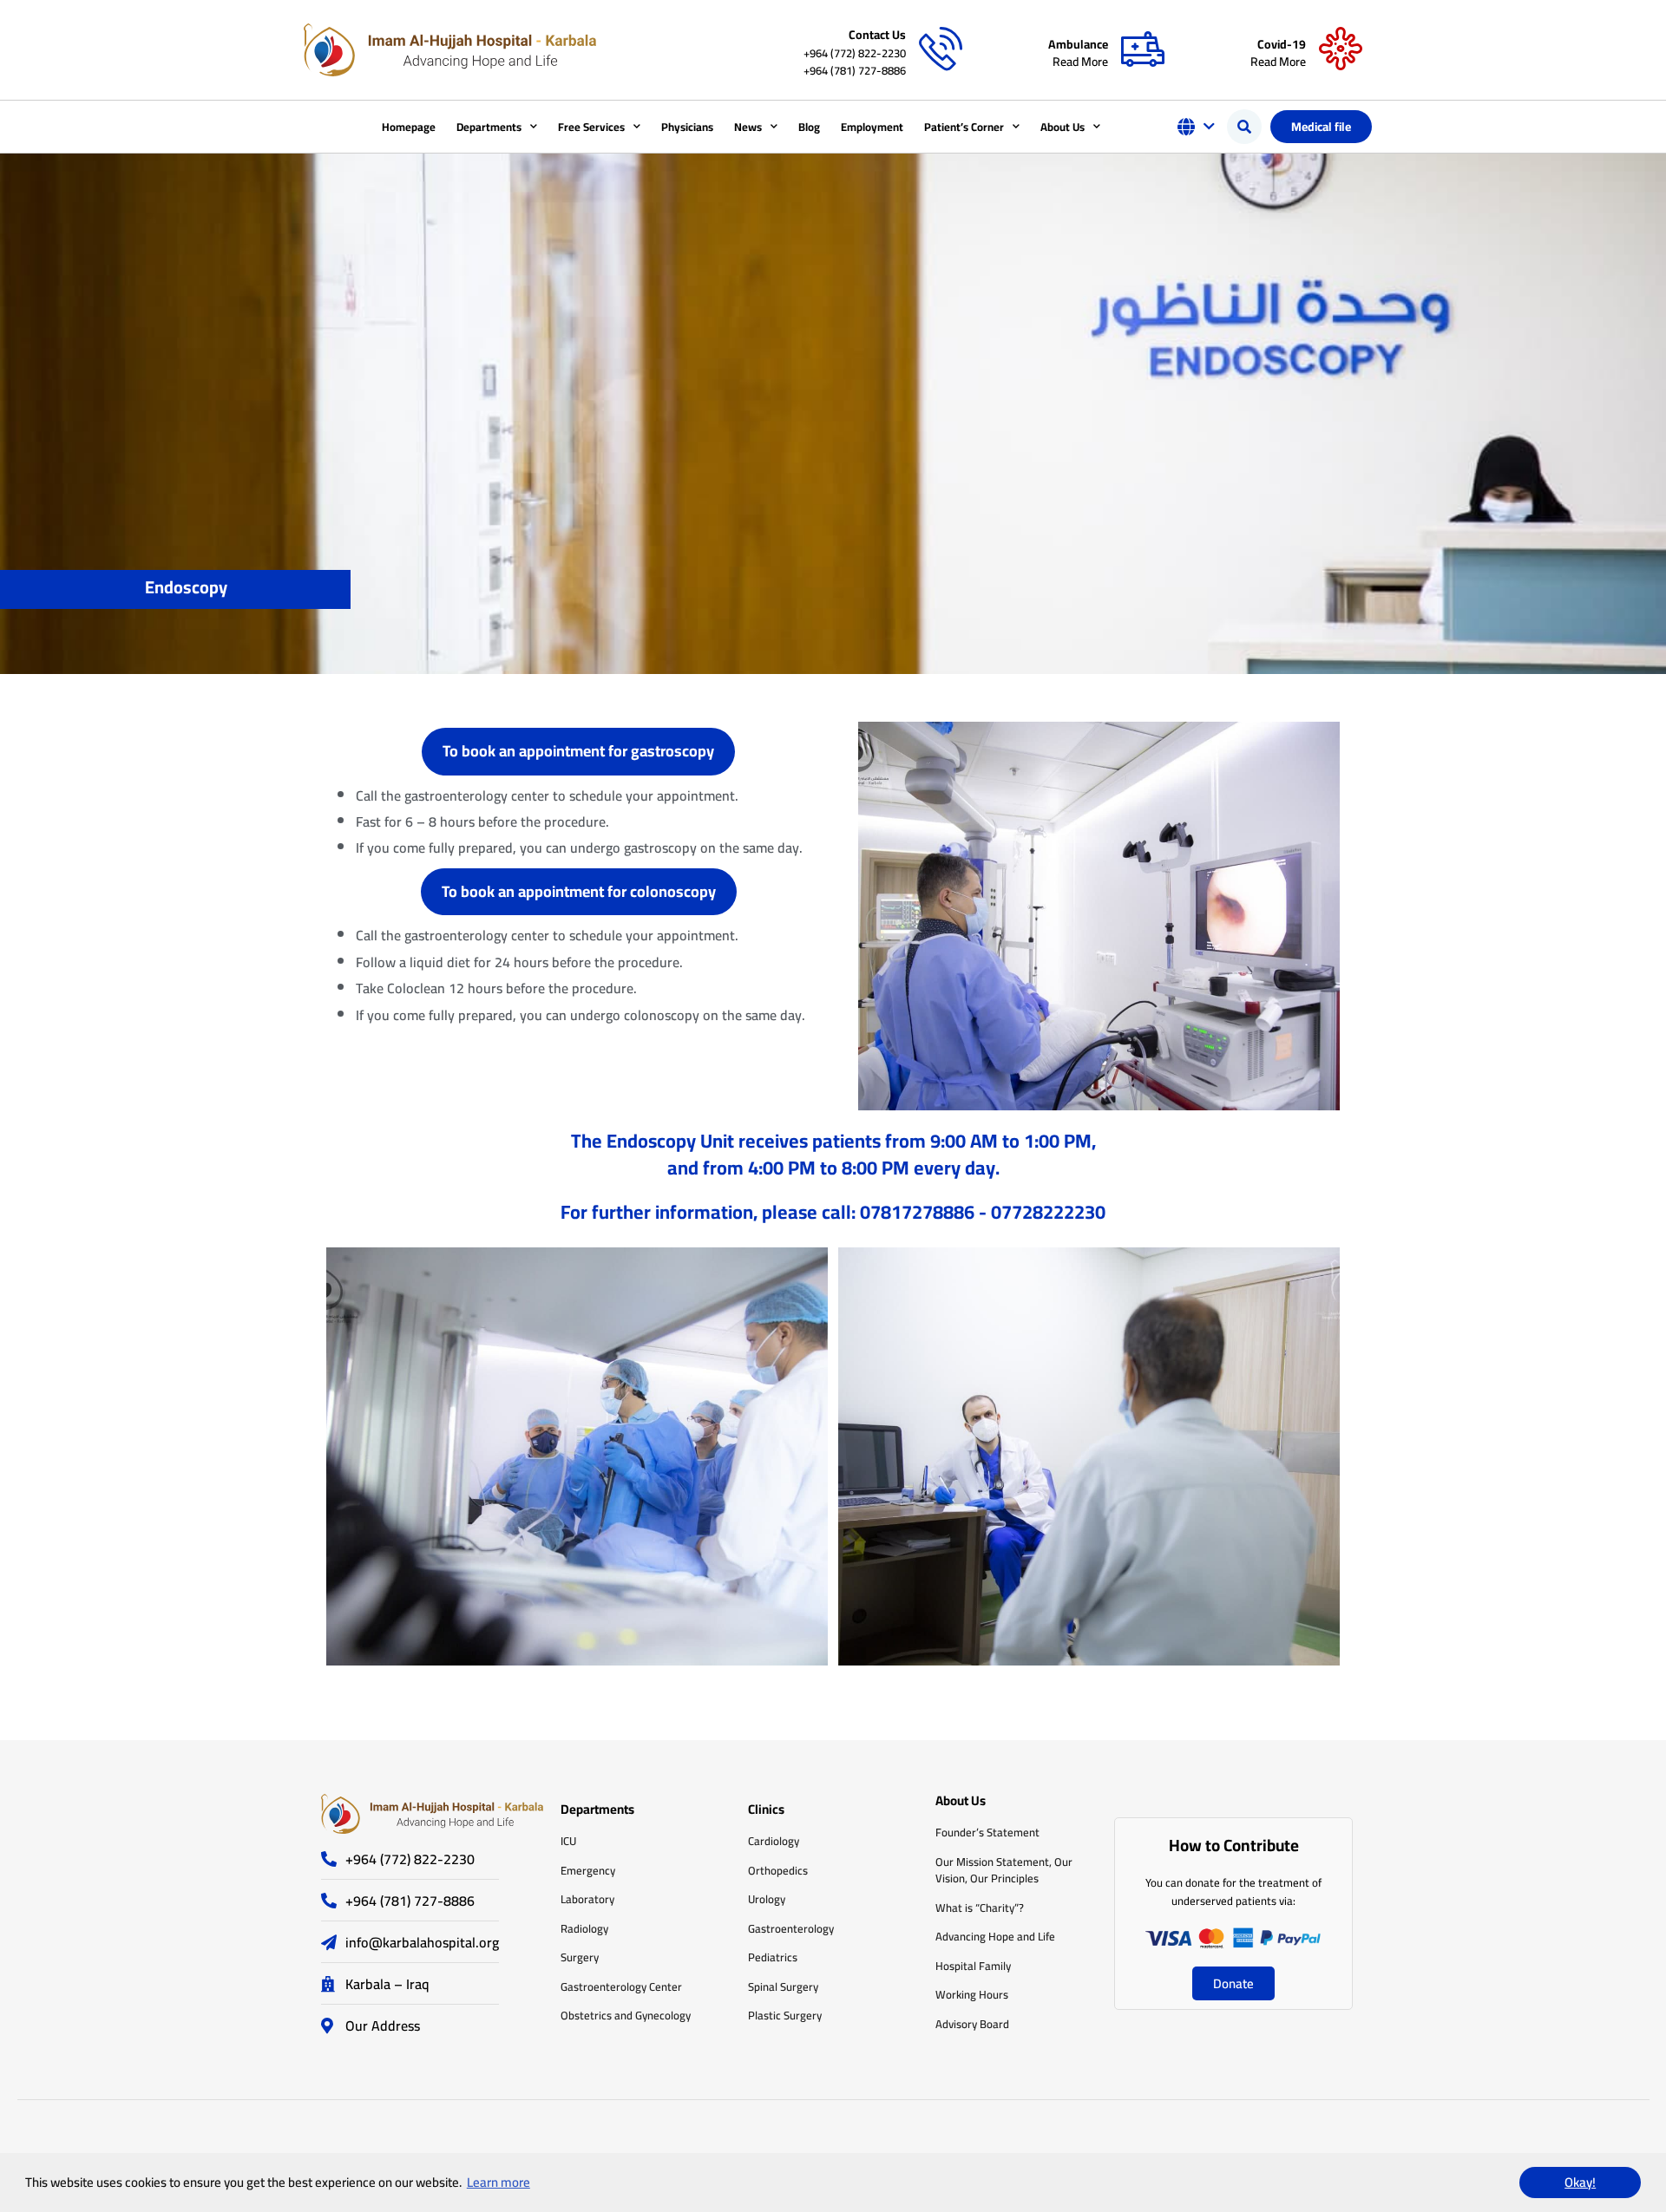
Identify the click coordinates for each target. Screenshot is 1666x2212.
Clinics (766, 1809)
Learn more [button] (498, 2182)
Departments (489, 127)
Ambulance (1078, 44)
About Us (1063, 127)
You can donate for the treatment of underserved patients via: (1233, 1891)
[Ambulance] (1143, 49)
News (748, 127)
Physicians (687, 127)
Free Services (591, 127)
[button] (1244, 127)
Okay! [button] (1580, 2182)
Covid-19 (1282, 44)
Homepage (409, 127)
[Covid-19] (1341, 49)
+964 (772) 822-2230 (855, 53)
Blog (809, 127)
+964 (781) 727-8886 (855, 70)
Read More (1080, 62)
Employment (872, 127)
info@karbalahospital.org (422, 1942)
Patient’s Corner (964, 127)
